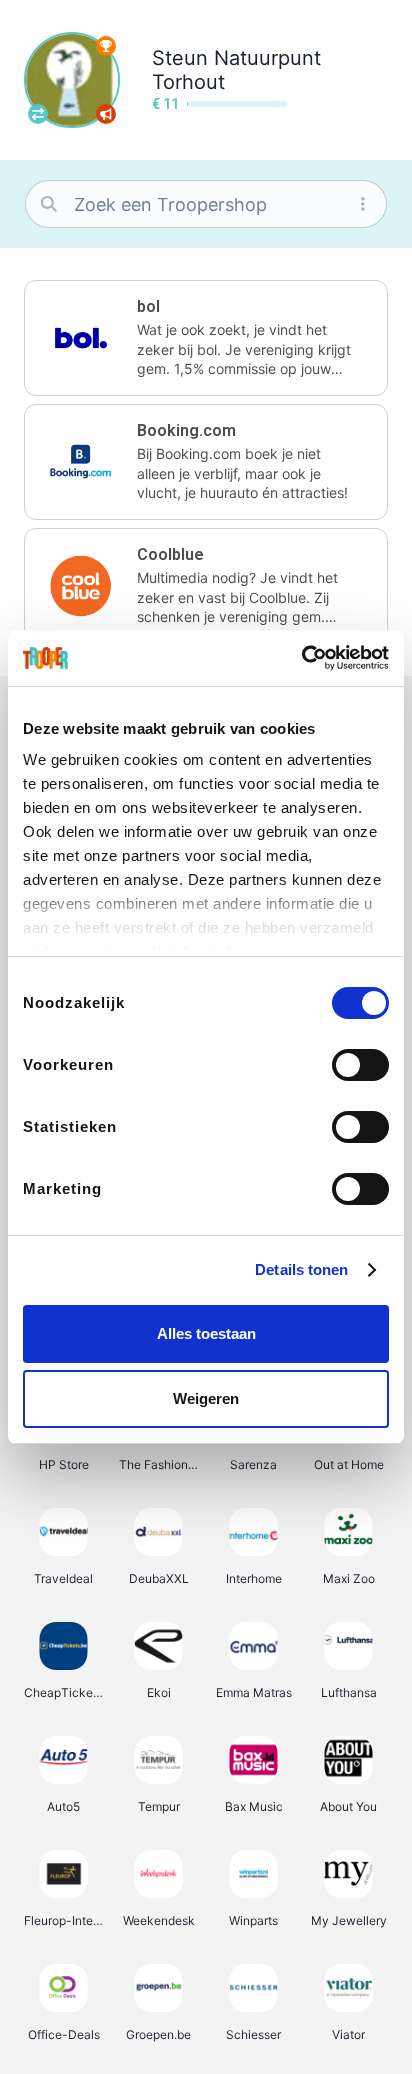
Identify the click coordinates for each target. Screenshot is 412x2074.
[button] (206, 338)
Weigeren (206, 1398)
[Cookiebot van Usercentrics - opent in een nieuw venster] (301, 658)
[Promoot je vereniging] (106, 114)
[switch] (360, 1065)
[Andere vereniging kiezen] (38, 114)
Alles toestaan (206, 1333)
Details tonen (301, 1269)
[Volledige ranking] (106, 46)
